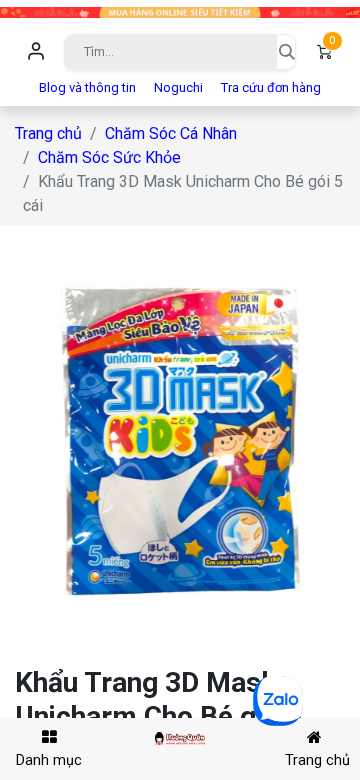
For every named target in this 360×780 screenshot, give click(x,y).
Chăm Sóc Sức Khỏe (109, 157)
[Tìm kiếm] (286, 52)
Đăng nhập (36, 52)
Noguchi (178, 87)
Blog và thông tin (87, 87)
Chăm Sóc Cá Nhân (171, 133)
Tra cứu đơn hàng (271, 87)
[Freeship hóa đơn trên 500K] (180, 11)
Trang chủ (48, 133)
